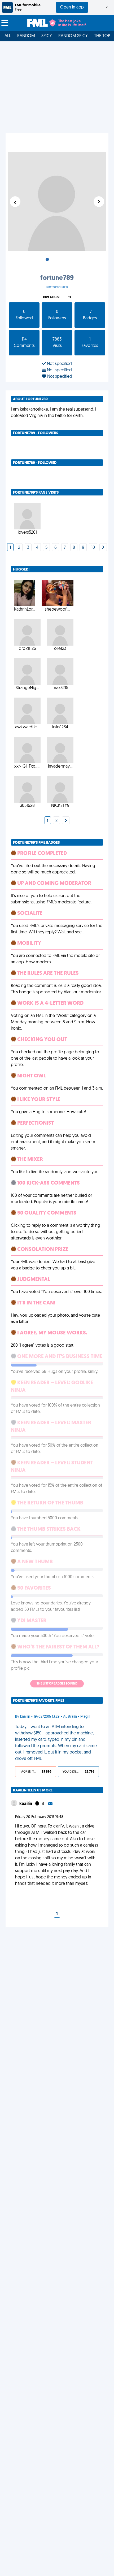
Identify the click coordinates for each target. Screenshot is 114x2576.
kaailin (26, 1804)
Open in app (72, 7)
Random (26, 36)
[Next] (103, 548)
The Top (102, 36)
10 (93, 548)
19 (70, 297)
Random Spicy (73, 36)
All (8, 36)
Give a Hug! (51, 297)
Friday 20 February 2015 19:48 (39, 1817)
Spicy (47, 36)
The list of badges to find (57, 1684)
